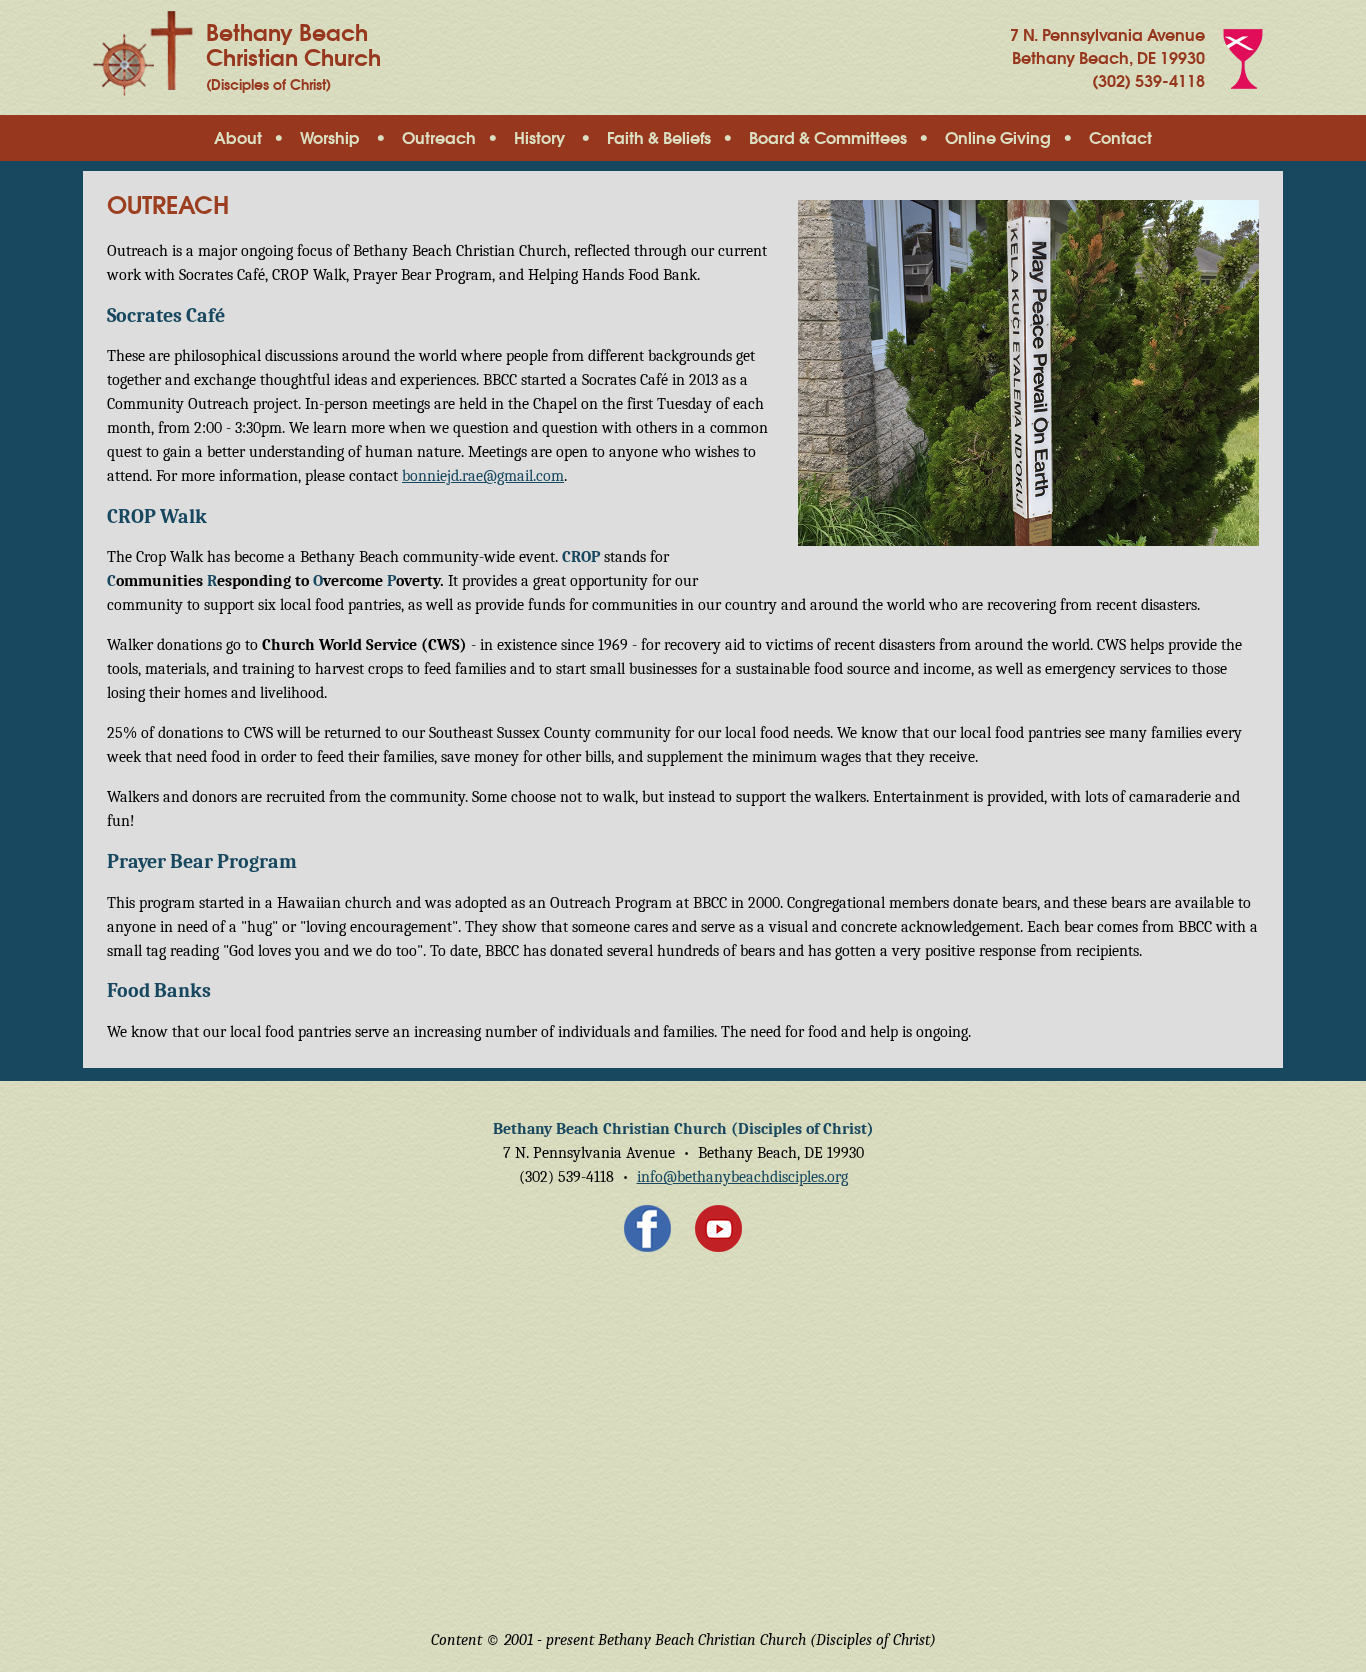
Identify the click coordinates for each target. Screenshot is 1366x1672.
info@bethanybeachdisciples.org (742, 1177)
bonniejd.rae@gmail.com (483, 476)
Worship (330, 139)
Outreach (439, 139)
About (238, 139)
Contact (1120, 139)
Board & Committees (828, 139)
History (539, 139)
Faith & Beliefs (659, 139)
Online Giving (998, 139)
